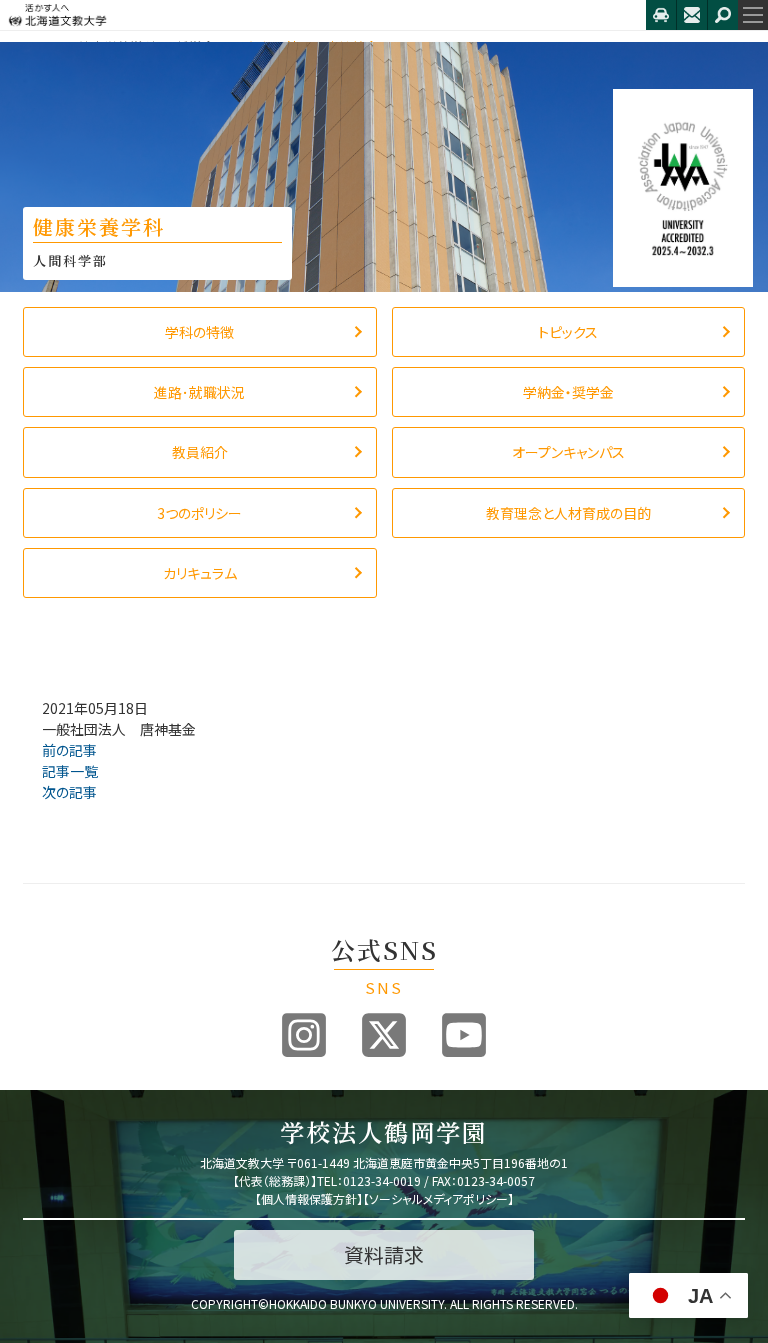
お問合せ (692, 15)
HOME (40, 46)
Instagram (304, 1035)
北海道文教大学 (323, 15)
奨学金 (195, 46)
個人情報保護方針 (309, 1198)
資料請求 (384, 1254)
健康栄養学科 (117, 46)
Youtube (464, 1035)
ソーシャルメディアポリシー (438, 1198)
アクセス (661, 15)
